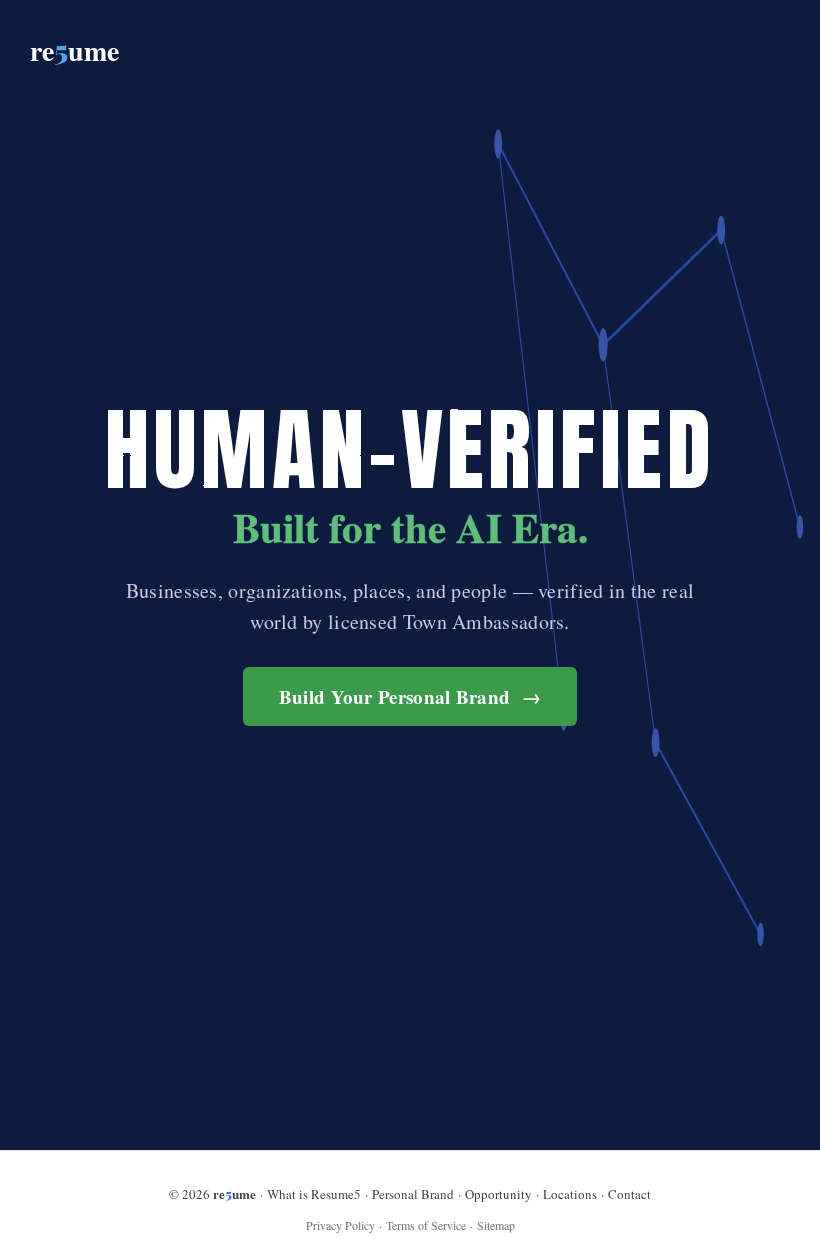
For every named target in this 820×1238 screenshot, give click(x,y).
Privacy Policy (340, 1225)
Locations (570, 1194)
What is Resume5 (314, 1194)
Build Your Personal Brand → (410, 696)
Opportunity (498, 1194)
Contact (629, 1194)
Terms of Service (426, 1225)
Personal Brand (413, 1194)
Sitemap (496, 1225)
